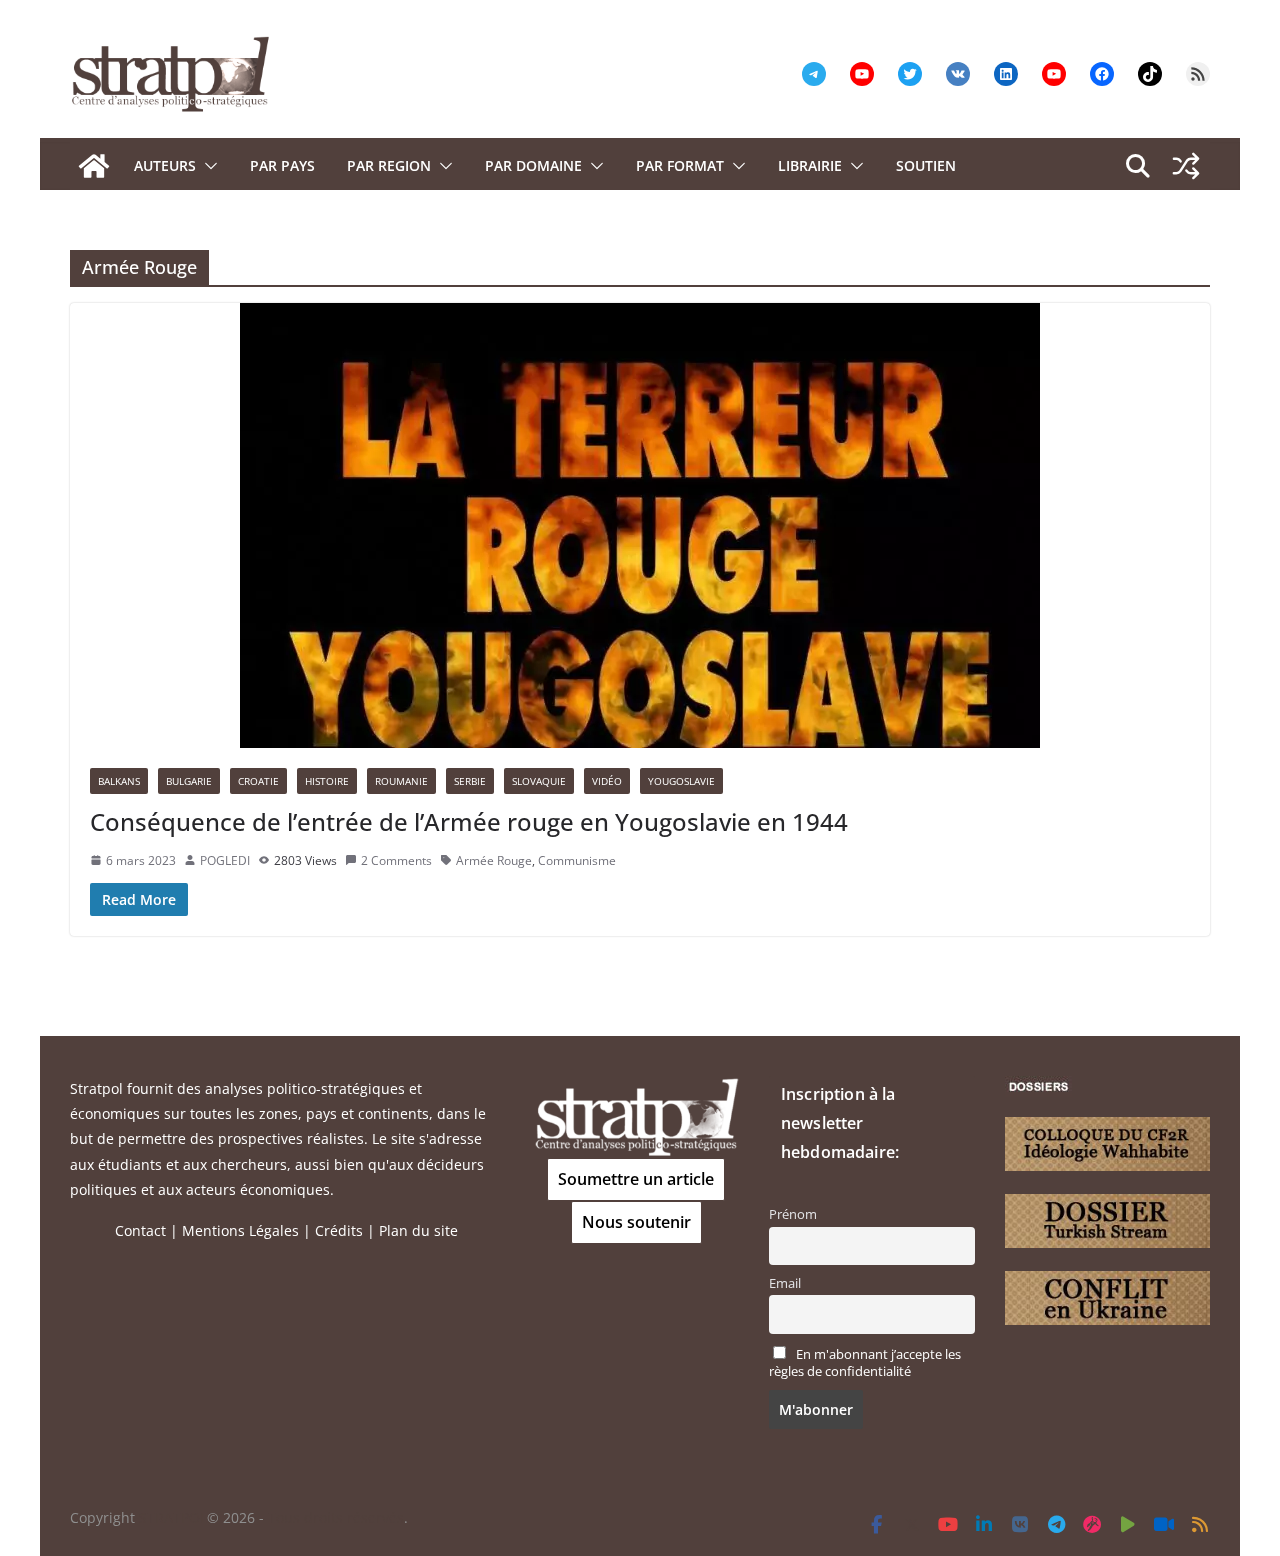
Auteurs (165, 165)
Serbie (470, 781)
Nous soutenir (636, 1222)
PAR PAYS (282, 165)
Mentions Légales (240, 1230)
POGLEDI (225, 860)
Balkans (119, 781)
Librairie (810, 165)
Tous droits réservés (336, 1517)
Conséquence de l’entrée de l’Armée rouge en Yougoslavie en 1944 (469, 821)
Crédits (339, 1230)
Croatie (258, 781)
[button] (207, 166)
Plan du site (418, 1230)
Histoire (327, 781)
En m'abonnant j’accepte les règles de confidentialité (865, 1363)
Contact (140, 1230)
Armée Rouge (494, 860)
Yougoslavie (681, 781)
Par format (680, 165)
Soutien (926, 165)
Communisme (577, 860)
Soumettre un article (636, 1179)
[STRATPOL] (94, 166)
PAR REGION (389, 165)
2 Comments (396, 860)
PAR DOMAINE (533, 165)
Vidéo (607, 781)
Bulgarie (189, 781)
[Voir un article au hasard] (1186, 166)
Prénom (793, 1214)
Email (785, 1283)
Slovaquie (539, 781)
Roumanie (401, 781)
